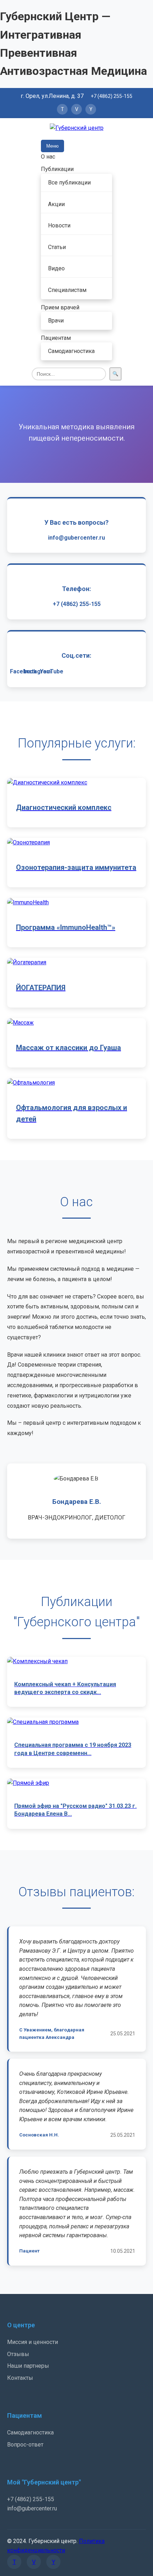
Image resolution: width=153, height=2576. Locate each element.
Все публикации (69, 183)
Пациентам (56, 338)
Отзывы (18, 2354)
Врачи (56, 321)
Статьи (57, 247)
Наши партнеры (28, 2366)
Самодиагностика (71, 351)
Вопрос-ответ (25, 2445)
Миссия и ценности (33, 2342)
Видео (56, 268)
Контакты (20, 2378)
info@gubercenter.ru (76, 538)
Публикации (57, 169)
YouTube (52, 671)
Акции (56, 204)
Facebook (23, 671)
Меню (52, 146)
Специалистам (67, 290)
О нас (48, 157)
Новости (59, 225)
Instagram (37, 671)
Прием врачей (60, 307)
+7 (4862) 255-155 (112, 96)
